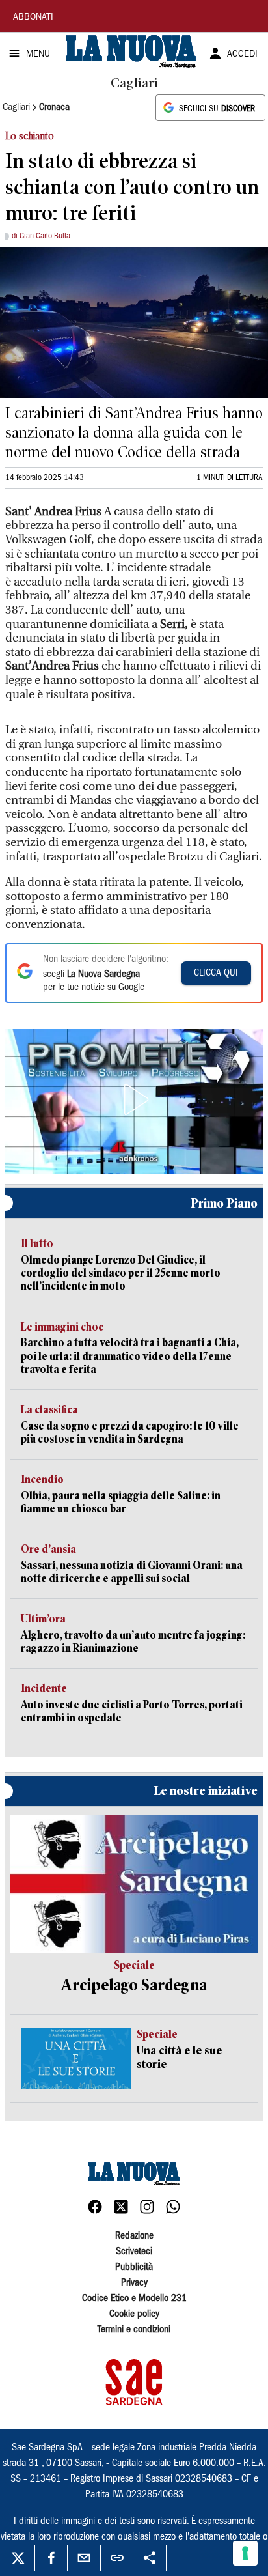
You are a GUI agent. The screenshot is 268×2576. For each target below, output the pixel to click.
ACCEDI (242, 55)
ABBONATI (33, 18)
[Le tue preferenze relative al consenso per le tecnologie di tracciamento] (245, 2553)
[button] (134, 1099)
